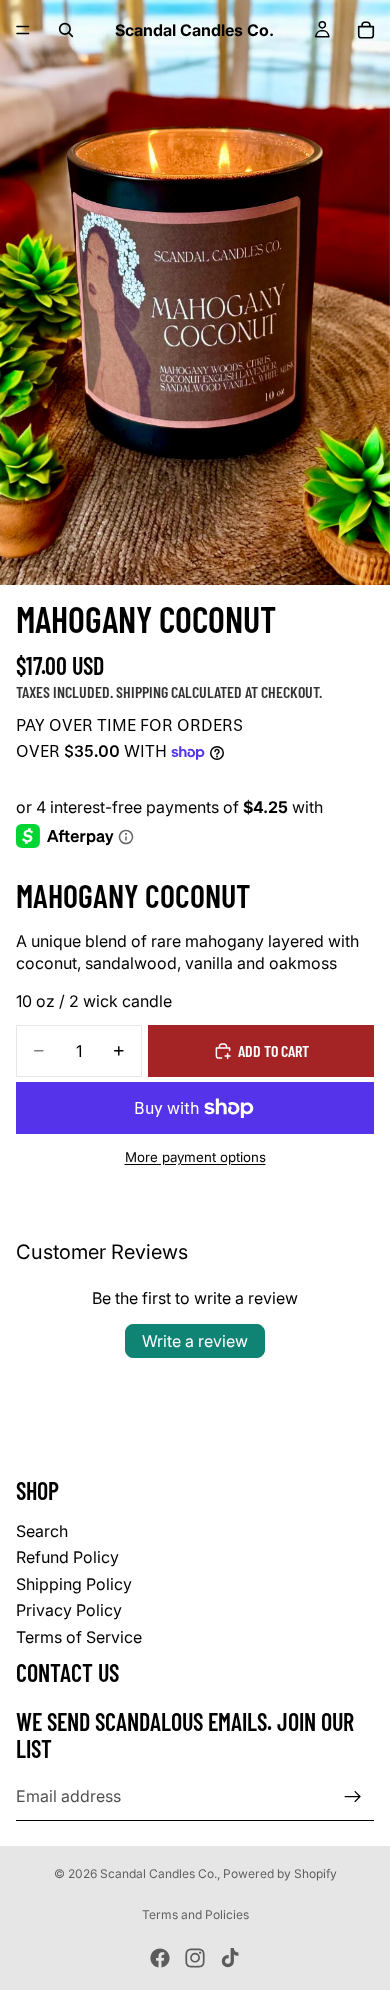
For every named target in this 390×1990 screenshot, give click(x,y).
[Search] (66, 30)
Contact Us (67, 1671)
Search (42, 1531)
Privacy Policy (69, 1610)
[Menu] (23, 30)
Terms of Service (79, 1636)
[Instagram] (195, 1958)
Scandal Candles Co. (158, 1873)
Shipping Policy (74, 1583)
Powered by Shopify (280, 1873)
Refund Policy (67, 1557)
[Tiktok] (230, 1958)
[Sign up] (353, 1796)
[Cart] (366, 30)
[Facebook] (160, 1958)
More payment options (195, 1157)
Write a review (195, 1341)
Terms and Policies (195, 1914)
